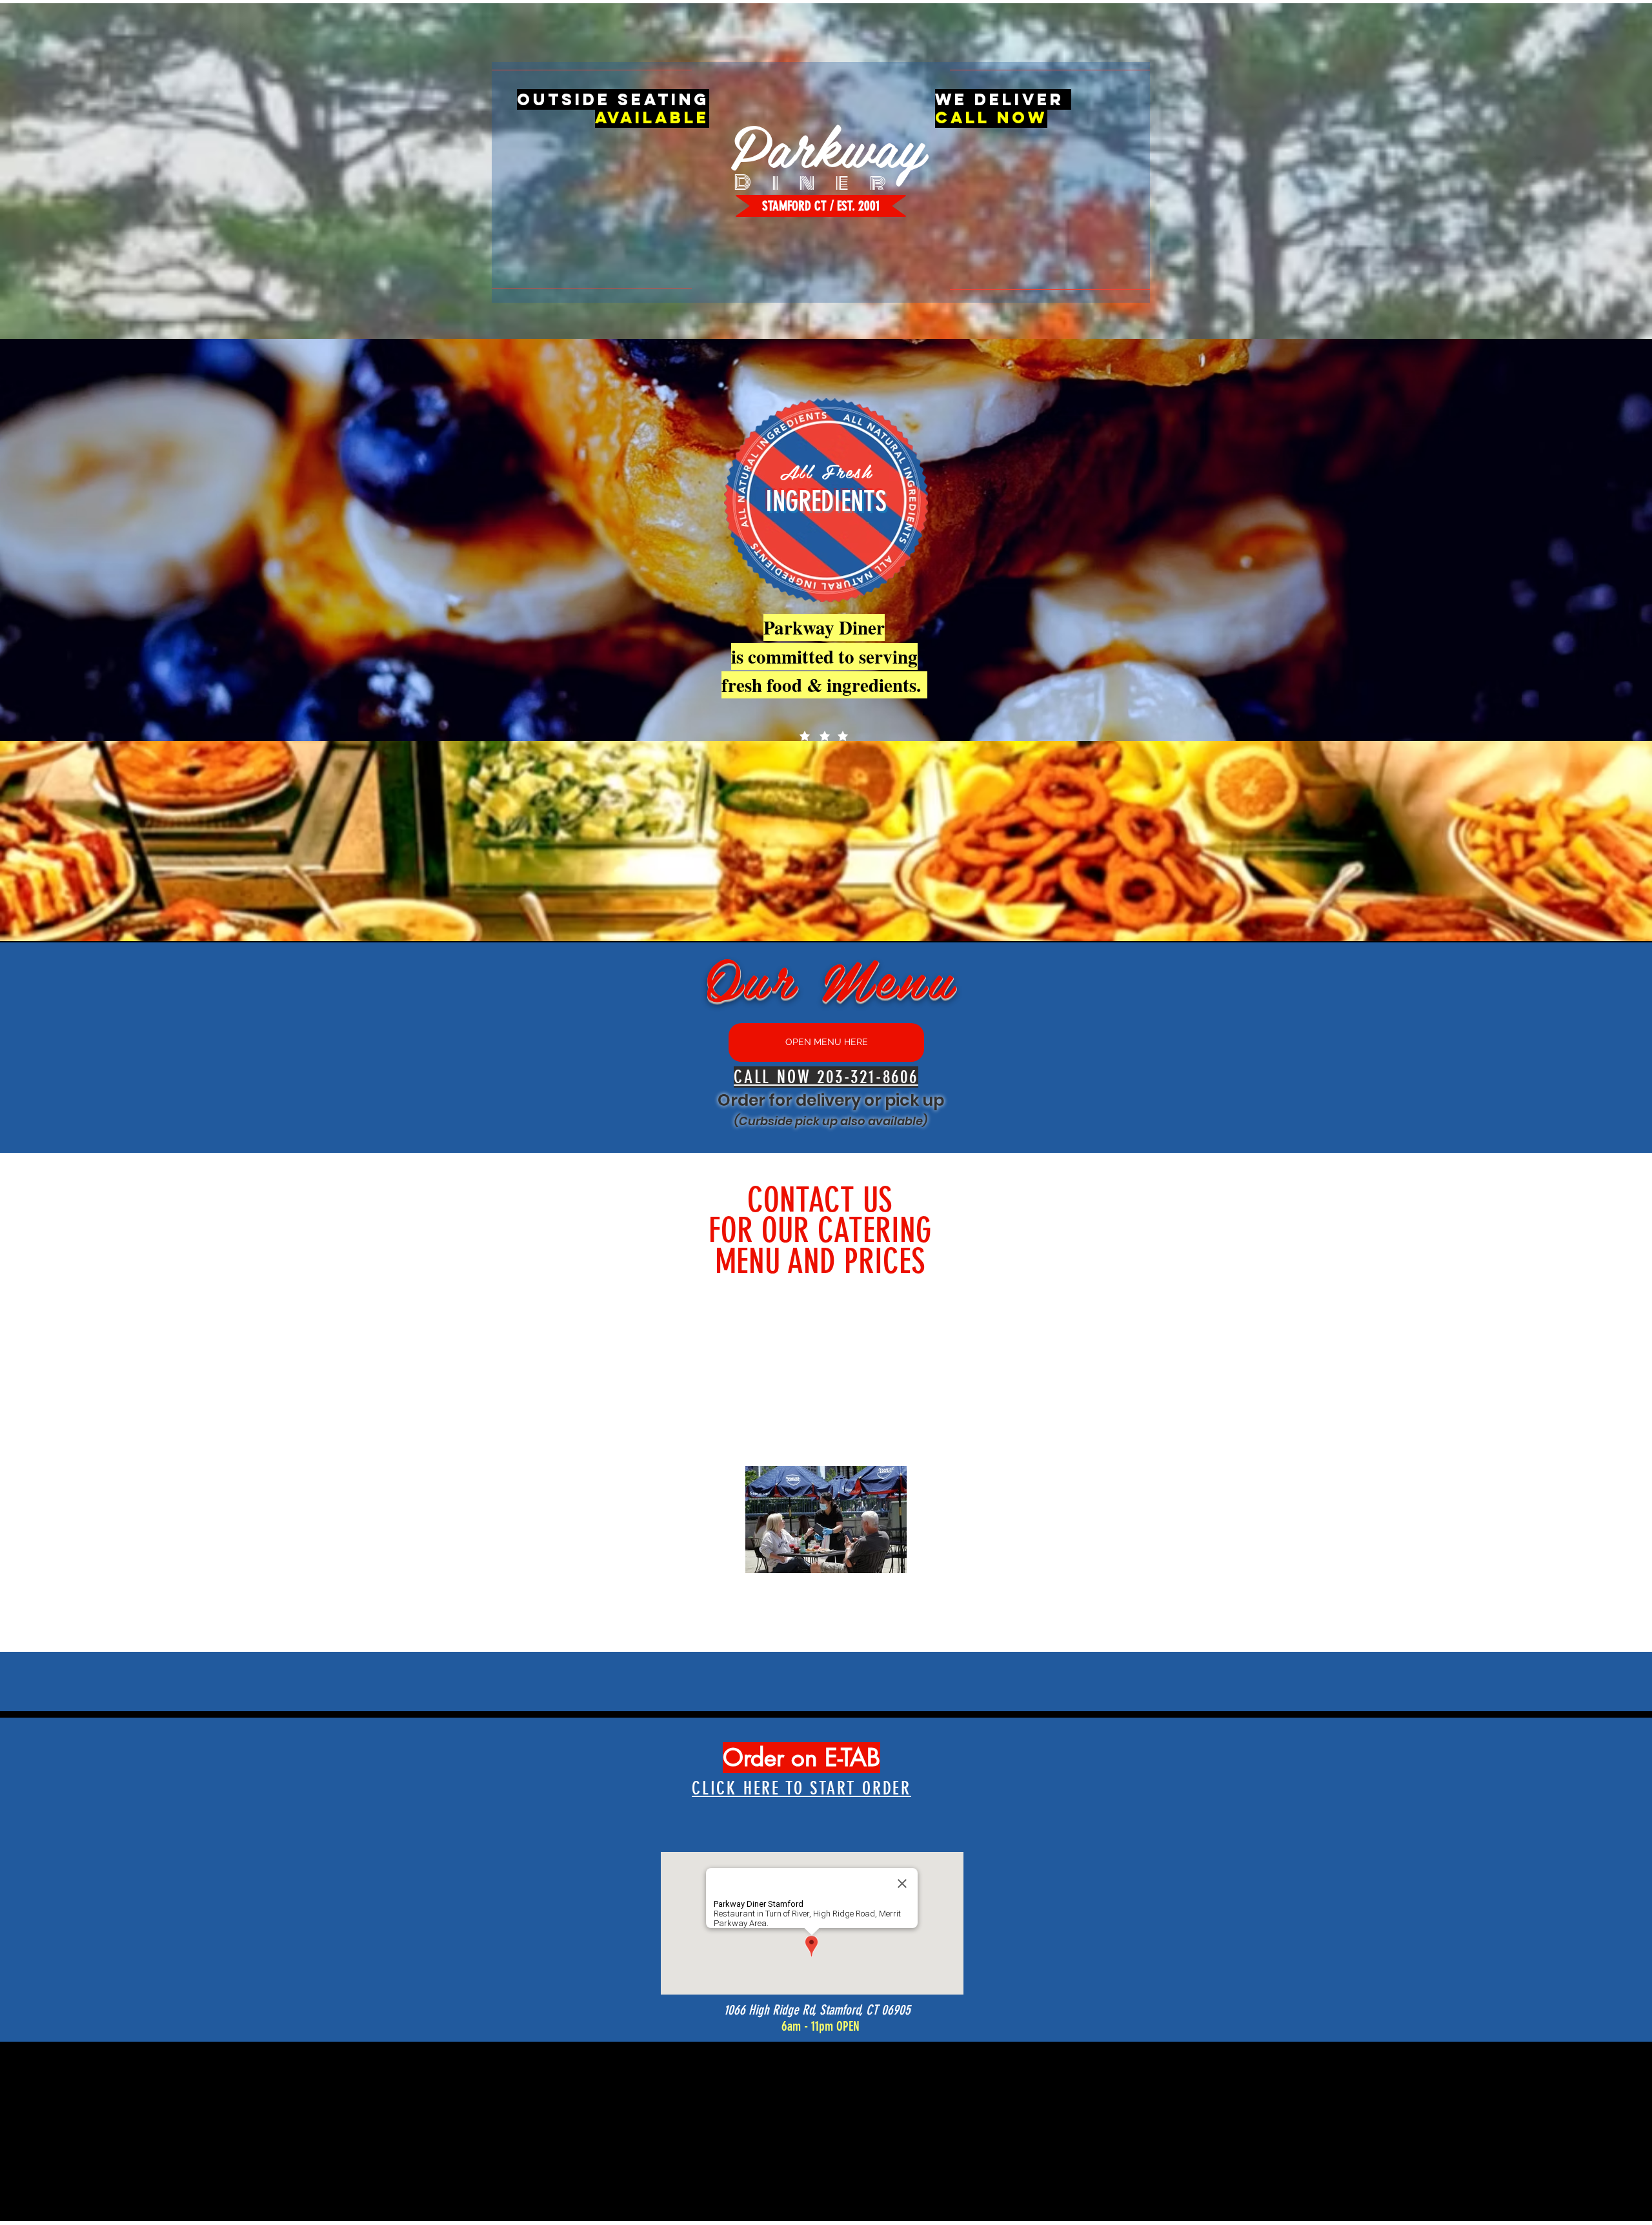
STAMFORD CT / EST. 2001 (821, 206)
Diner (821, 182)
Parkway (827, 144)
